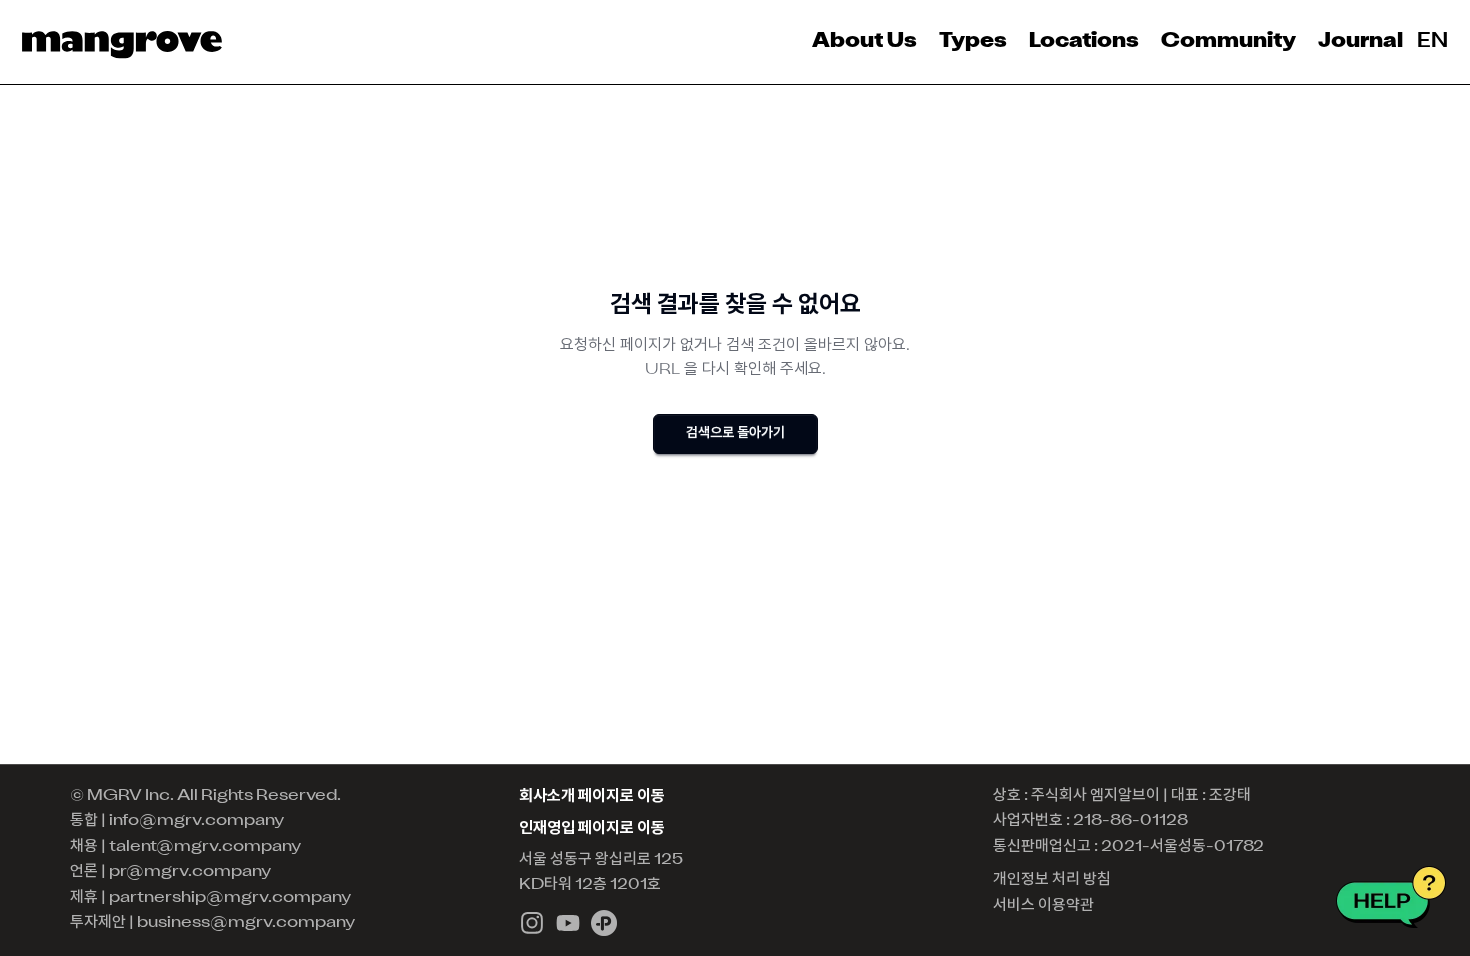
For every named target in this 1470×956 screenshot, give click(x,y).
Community (1228, 42)
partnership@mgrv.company (230, 898)
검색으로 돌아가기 (735, 433)
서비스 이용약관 (1043, 906)
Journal (1360, 42)
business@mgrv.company (246, 923)
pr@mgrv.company (190, 872)
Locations (1084, 42)
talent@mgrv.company (205, 847)
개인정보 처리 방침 (1052, 880)
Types (973, 42)
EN (1432, 42)
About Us (864, 42)
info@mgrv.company (196, 821)
